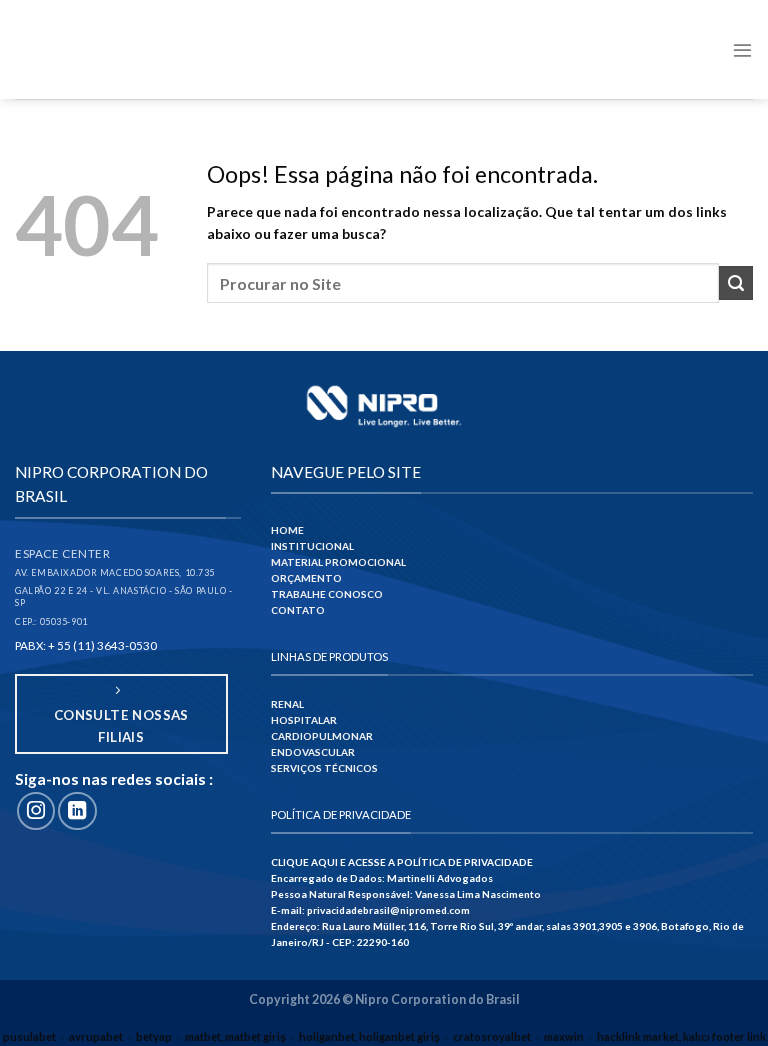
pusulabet (29, 1036)
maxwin (564, 1036)
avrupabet (96, 1036)
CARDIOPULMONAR (322, 736)
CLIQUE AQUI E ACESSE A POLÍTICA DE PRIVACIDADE (402, 862)
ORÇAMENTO (306, 578)
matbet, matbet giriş (235, 1036)
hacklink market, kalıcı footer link (681, 1036)
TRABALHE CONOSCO (327, 594)
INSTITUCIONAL (312, 546)
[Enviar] (736, 283)
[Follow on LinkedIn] (77, 811)
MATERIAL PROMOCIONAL (338, 562)
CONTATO (298, 610)
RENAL (287, 704)
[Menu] (742, 49)
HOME (287, 530)
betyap (154, 1036)
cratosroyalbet (492, 1036)
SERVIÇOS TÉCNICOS (324, 768)
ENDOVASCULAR (313, 752)
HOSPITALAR (304, 720)
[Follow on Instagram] (36, 811)
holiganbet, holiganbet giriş (369, 1036)
